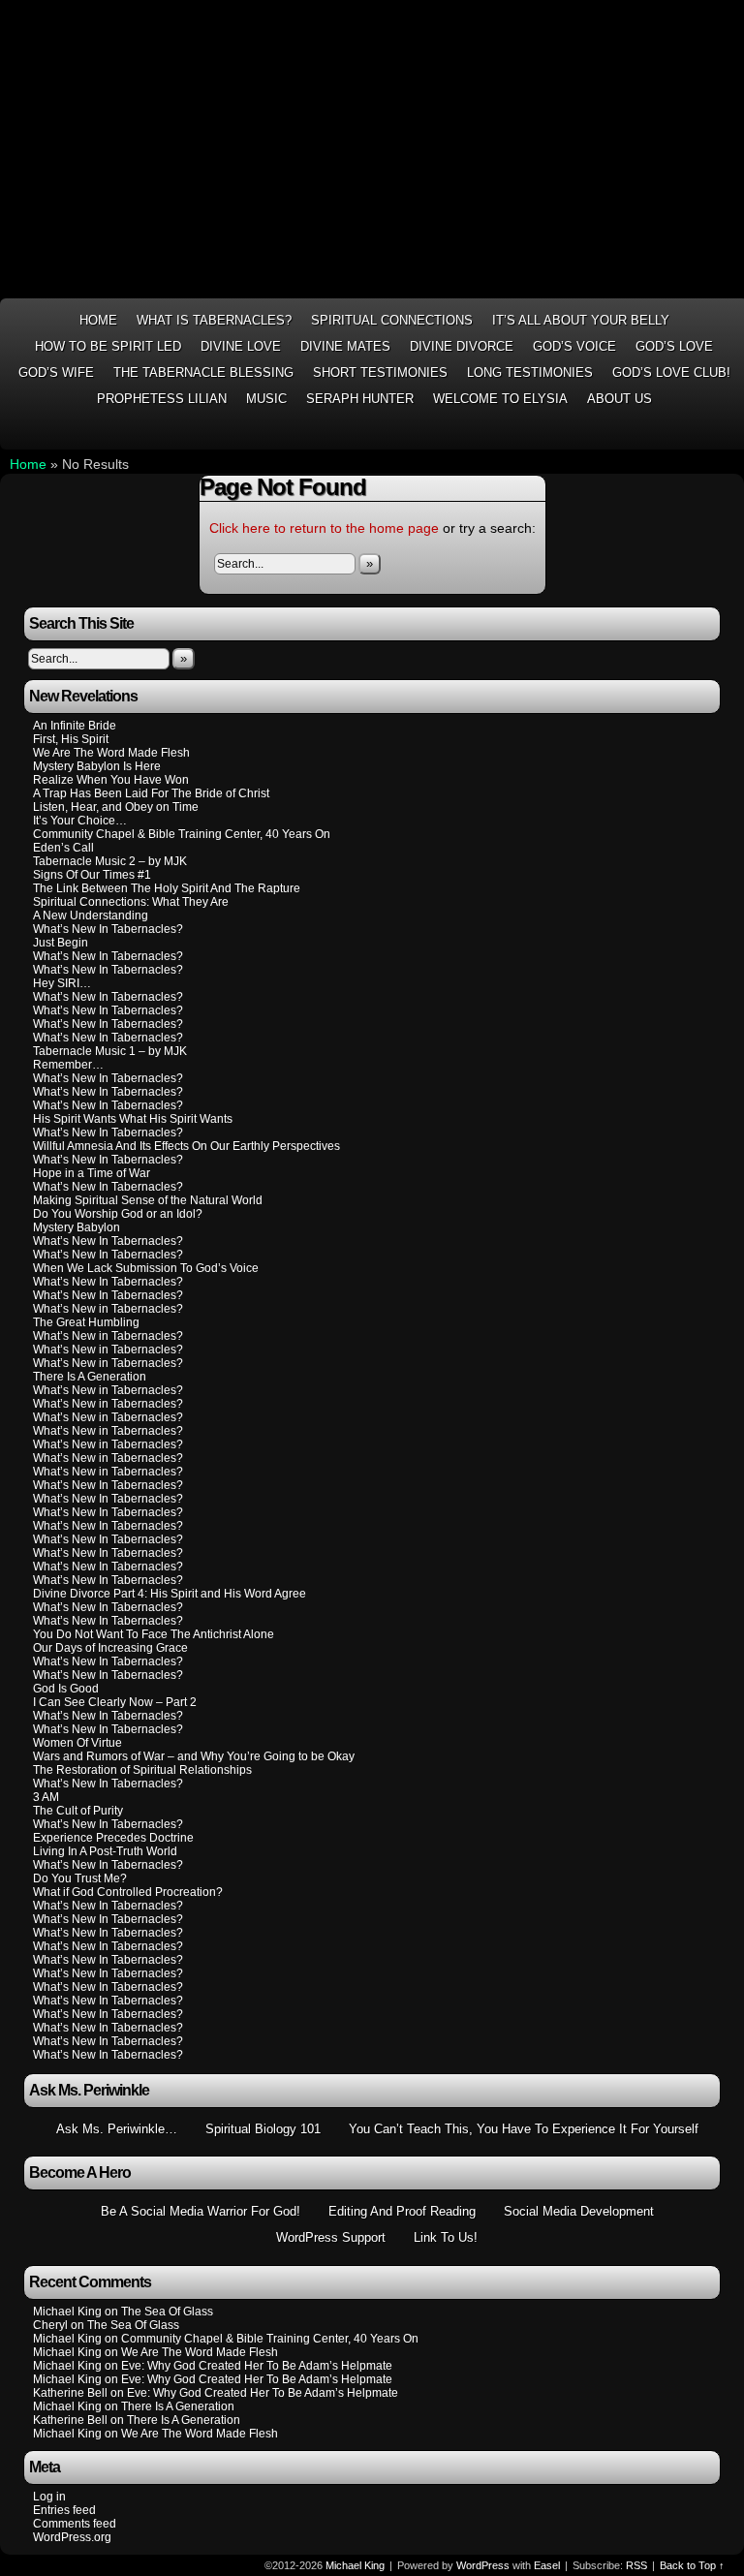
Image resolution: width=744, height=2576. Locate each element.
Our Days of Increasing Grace (110, 1648)
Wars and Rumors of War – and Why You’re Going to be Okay (194, 1756)
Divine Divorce (462, 346)
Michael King (355, 2565)
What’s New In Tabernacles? (108, 929)
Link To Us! (446, 2237)
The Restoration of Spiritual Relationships (142, 1770)
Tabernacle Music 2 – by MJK (110, 861)
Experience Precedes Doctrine (113, 1838)
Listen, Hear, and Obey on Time (116, 807)
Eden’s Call (63, 848)
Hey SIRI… (62, 983)
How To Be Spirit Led (108, 346)
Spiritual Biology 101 (263, 2129)
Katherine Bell (70, 2393)
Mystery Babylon (77, 1227)
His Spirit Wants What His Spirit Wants (133, 1119)
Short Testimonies (380, 372)
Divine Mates (345, 346)
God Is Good (66, 1689)
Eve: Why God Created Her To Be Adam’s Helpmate (257, 2366)
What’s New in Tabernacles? (108, 1309)
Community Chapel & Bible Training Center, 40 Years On (182, 834)
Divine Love (241, 346)
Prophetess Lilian (162, 399)
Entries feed (64, 2510)
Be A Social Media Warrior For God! (201, 2211)
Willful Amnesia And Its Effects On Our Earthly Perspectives (186, 1146)
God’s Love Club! (671, 372)
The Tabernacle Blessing (203, 372)
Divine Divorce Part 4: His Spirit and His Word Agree (170, 1594)
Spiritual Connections (392, 320)
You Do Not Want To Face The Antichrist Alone (154, 1634)
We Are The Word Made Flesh (111, 753)
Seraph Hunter (360, 399)
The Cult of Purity (78, 1811)
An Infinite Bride (75, 726)
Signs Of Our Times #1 (92, 875)
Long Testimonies (530, 372)
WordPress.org (72, 2537)
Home (98, 320)
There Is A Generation (90, 1377)
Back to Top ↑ (692, 2565)
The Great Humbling (86, 1322)
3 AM (46, 1797)
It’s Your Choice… (80, 821)
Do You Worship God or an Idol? (118, 1214)
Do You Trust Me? (80, 1878)
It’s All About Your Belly (581, 320)
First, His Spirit (71, 739)
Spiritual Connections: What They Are (131, 902)
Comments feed (75, 2524)
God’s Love (674, 346)
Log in (49, 2497)
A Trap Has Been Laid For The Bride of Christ (151, 793)
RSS (731, 433)
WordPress (483, 2565)
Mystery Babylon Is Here (97, 766)
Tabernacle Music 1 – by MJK (110, 1051)
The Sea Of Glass (167, 2312)
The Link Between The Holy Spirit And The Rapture (167, 888)
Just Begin (61, 943)
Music (266, 399)
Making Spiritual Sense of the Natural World (148, 1200)
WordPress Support (331, 2237)
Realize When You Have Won (111, 780)
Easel (547, 2565)
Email (707, 433)
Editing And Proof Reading (402, 2211)
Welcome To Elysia (500, 399)
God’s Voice (574, 346)
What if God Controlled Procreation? (128, 1892)
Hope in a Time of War (92, 1173)
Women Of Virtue (77, 1743)
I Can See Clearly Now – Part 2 (115, 1702)
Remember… (68, 1065)
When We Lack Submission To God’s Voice (146, 1268)
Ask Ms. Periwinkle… (117, 2129)
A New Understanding (91, 916)
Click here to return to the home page (324, 528)
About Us (620, 399)
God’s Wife (56, 372)
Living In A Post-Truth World (105, 1851)
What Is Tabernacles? (214, 320)
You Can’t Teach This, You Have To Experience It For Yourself (524, 2129)
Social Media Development (579, 2211)
